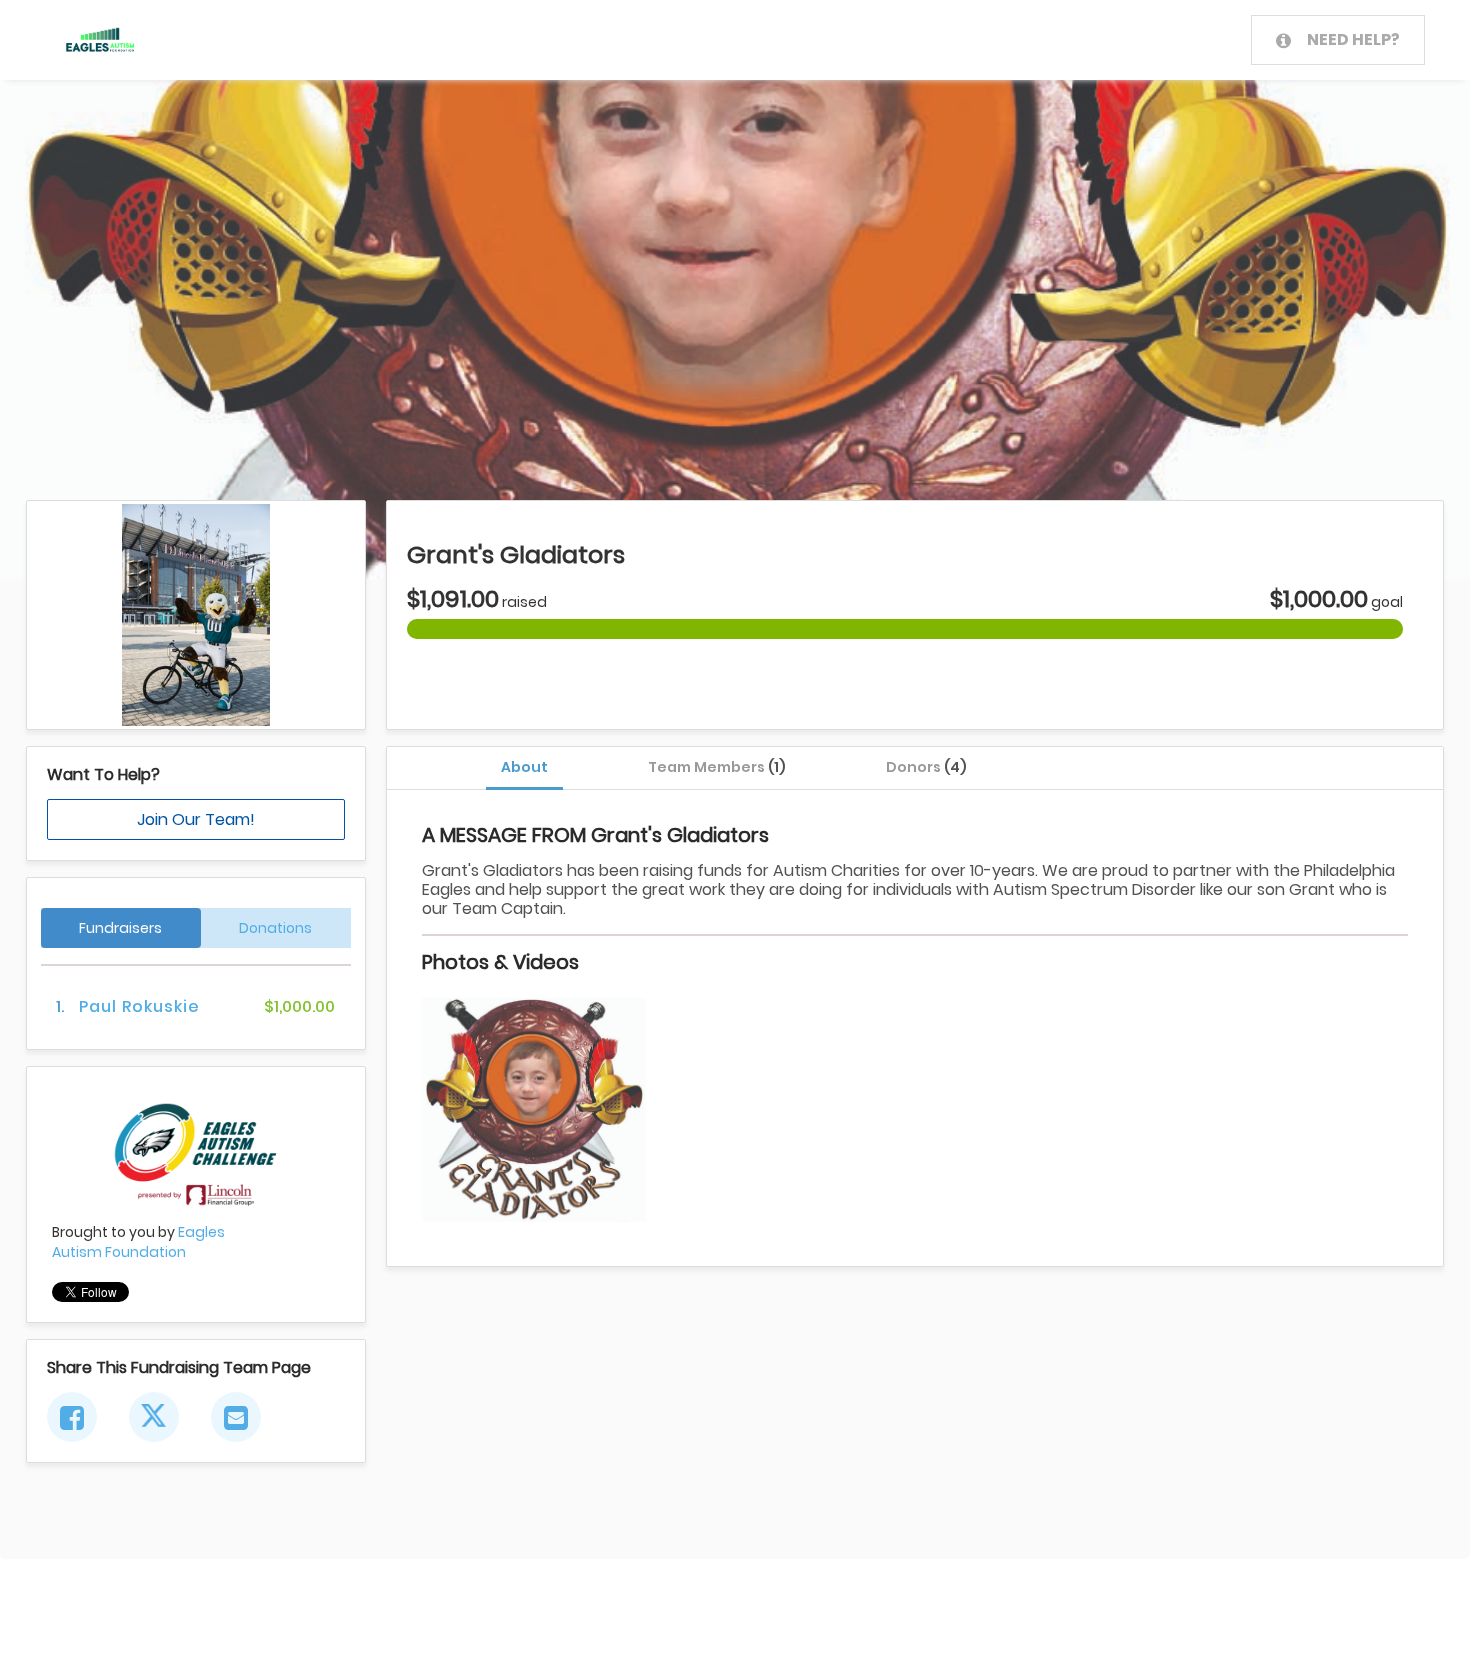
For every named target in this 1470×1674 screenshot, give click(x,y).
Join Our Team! (196, 819)
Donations (275, 928)
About (524, 767)
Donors (926, 767)
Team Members (717, 767)
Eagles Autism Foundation (138, 1242)
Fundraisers (120, 928)
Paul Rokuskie (139, 1006)
